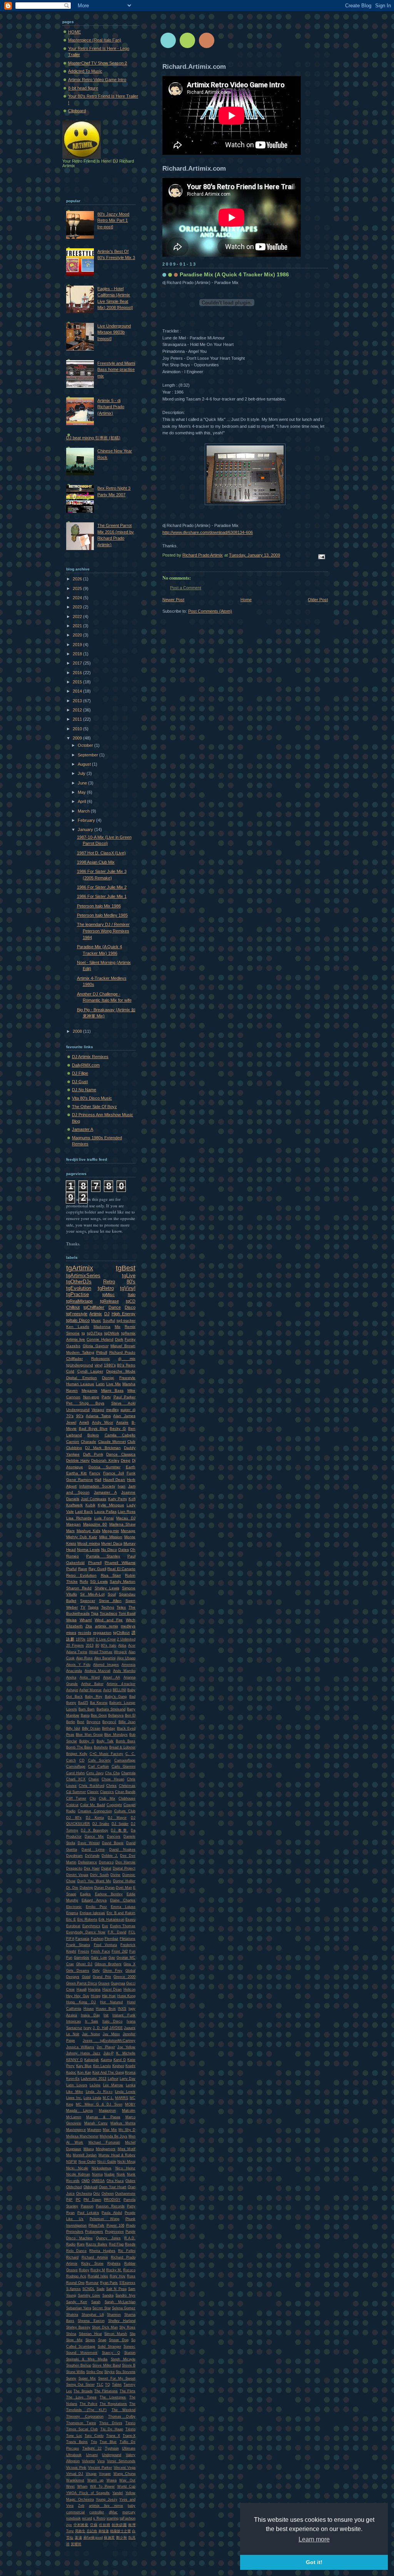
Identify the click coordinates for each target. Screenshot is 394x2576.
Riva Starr (111, 1575)
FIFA (70, 1939)
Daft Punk (93, 1454)
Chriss (111, 1786)
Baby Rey (94, 1697)
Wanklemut (75, 2480)
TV (83, 1607)
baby (132, 2506)
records (85, 1633)
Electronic (74, 1907)
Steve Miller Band (106, 2365)
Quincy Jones (109, 2238)
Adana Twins (77, 1652)
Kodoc (71, 2072)
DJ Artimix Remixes (90, 1057)
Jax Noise (91, 2034)
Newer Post (173, 600)
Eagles (85, 1894)
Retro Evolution (81, 1575)
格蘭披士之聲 (120, 2531)
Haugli (82, 1989)
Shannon (114, 2315)
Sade (101, 2289)
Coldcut (72, 1805)
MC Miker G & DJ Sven (99, 2104)
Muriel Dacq (112, 1543)
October (86, 745)
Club (131, 1442)
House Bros (106, 2009)
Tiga (95, 1613)
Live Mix (114, 1384)
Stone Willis (76, 2372)
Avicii (107, 1690)
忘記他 (92, 2531)
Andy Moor (103, 1422)
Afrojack (120, 1652)
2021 (78, 626)
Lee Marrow (113, 2085)
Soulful (109, 1320)
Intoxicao (73, 2021)
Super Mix (87, 2378)
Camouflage (76, 1767)
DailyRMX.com (86, 1065)
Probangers (94, 2232)
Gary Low (99, 1958)
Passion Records (110, 2206)
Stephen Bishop (79, 2365)
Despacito (74, 1868)
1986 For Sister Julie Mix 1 (102, 896)
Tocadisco (109, 1613)
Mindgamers (106, 2149)
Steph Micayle (123, 2359)
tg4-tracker (126, 1320)
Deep (126, 1460)
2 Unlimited (126, 1639)
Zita (89, 1626)
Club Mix (107, 1798)
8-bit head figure (83, 88)
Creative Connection (95, 1811)
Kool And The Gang (108, 2072)
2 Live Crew (106, 1639)
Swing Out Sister (80, 2385)
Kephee (118, 2066)
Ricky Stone (92, 2264)
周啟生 (80, 2531)
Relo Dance (76, 2251)
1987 (91, 1639)
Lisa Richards (79, 1518)
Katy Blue (84, 2066)
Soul (112, 1594)
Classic (93, 1792)
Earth (131, 1467)
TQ (108, 2385)
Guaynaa (118, 1983)
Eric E (71, 1920)
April (82, 801)
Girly (96, 1971)
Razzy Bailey (97, 2244)
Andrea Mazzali (98, 1671)
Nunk (121, 2174)
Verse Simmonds (121, 2461)
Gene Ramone (80, 1480)
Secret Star (101, 2308)
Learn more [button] (314, 2539)
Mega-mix (110, 1531)
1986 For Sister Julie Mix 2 (102, 887)
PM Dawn (92, 2200)
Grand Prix (102, 1977)
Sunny (71, 2378)
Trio (94, 2442)
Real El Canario (121, 1569)
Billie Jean (127, 1722)
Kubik (90, 1505)
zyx (69, 2525)
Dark (119, 1339)
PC (78, 2200)
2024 (78, 598)
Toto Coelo (94, 2436)
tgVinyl (128, 1288)
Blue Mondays (116, 1735)
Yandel (118, 2493)
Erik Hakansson (111, 1920)
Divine (115, 1875)
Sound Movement (82, 2353)
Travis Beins (77, 2442)
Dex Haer (92, 1868)
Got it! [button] (314, 2562)
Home (246, 600)
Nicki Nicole (77, 2168)
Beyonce (93, 1722)
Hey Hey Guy (78, 1996)
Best (81, 1722)
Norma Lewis (88, 1550)
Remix (130, 1327)
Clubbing (74, 1448)
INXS (122, 2009)
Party (106, 1397)
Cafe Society (100, 1760)
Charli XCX (76, 1779)
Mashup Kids (88, 1531)
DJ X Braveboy (94, 1830)
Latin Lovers (77, 2085)
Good (86, 1977)
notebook (73, 2518)
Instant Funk (124, 2015)
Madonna (102, 1327)
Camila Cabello (120, 1435)
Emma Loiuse (123, 1907)
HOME (74, 32)
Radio (71, 2244)
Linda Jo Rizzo (99, 2092)
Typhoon (112, 2448)
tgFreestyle (77, 1314)
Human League (80, 1384)
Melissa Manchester (82, 2136)
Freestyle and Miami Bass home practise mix (116, 370)
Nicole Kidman (78, 2174)
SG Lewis (99, 1581)
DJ (107, 1314)
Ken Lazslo (102, 2066)
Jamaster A (83, 1129)
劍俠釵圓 (119, 2525)
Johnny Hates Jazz (83, 2053)
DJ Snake (101, 1824)
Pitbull (102, 1352)
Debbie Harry (78, 1460)
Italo (132, 1295)
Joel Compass (93, 1499)
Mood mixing (88, 1543)
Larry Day (128, 2079)
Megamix (89, 1390)
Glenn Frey (113, 1971)
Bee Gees (99, 1715)
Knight (130, 2066)
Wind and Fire (109, 1620)
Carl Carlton (98, 1767)
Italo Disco (113, 2021)
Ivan (122, 1486)
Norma (97, 2174)
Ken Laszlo (78, 1327)
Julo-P (109, 2053)
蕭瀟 (78, 2538)
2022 (78, 617)
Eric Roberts (87, 1920)
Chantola (128, 1773)
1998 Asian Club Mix (96, 862)
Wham (83, 2486)
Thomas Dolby (122, 2416)
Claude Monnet (112, 1442)
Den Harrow (125, 1862)
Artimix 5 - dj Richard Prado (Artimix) (111, 407)
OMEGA (98, 2181)
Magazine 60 (95, 1524)
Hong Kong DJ (81, 2002)
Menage (128, 1531)
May (82, 792)
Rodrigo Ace (76, 2276)
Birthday (109, 1728)
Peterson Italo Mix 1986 (99, 906)
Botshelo (101, 1747)
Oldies (130, 2181)
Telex (121, 1607)
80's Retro (126, 1365)
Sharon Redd (79, 1588)
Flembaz (112, 1939)
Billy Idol (73, 1728)
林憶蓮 (104, 2531)
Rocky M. (114, 2270)
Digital (106, 1868)
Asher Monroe (90, 1690)
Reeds (130, 2244)
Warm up (96, 2480)
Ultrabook (74, 2455)
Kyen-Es (73, 2079)
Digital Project (124, 1868)
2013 (78, 701)
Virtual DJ (75, 2474)
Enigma (72, 1913)
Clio (93, 1798)
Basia (85, 1715)
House (89, 2009)
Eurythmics (91, 1926)
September (88, 755)
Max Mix (110, 2130)
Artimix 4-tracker (121, 1684)
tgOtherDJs (79, 1282)
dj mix (127, 1359)
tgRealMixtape (79, 1301)
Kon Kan (84, 2072)
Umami (92, 2455)
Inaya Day (90, 2015)
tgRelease (109, 1301)
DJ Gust (80, 1082)
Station (130, 2353)
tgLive (129, 1276)
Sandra (108, 2295)
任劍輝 (104, 2525)
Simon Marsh (116, 2334)
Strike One (95, 2372)
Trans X (113, 2436)
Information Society (97, 1486)
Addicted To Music (85, 71)
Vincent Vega (125, 2468)
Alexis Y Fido (78, 1665)
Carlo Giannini (124, 1767)
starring (113, 2518)
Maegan (73, 1524)
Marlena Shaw (123, 1524)
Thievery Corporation (85, 2416)
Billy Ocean (91, 1728)
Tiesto (130, 2423)
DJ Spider (120, 1824)
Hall (98, 1480)
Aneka (71, 1677)
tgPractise (78, 1294)
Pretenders (75, 2232)
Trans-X (129, 2436)
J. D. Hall (100, 2028)
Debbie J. (110, 1856)
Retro (109, 1282)
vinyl (98, 1365)
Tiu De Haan (112, 2429)
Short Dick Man (105, 2327)
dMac (113, 2512)
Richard (72, 2257)
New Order (87, 2162)
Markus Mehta (123, 2123)
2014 (78, 691)
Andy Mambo (124, 1671)
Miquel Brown (123, 1346)
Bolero (93, 1435)
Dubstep (86, 1888)
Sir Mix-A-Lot (92, 1594)
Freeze (84, 1951)
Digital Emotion (82, 1378)
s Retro (99, 2518)
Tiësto (130, 2429)
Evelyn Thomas (123, 1926)
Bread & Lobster (122, 1747)
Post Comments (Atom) (210, 611)
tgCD (131, 1301)
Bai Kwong (99, 1703)
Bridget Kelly (77, 1754)
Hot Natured (111, 2002)
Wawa (112, 2480)
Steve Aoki (124, 1403)
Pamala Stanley (103, 1556)
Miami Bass (113, 1390)
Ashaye (72, 1690)
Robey (84, 2270)
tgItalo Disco (78, 1320)
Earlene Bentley (109, 1894)
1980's (110, 1365)
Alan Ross (85, 1658)
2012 (78, 710)
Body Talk (105, 1741)
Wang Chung (124, 2474)
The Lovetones (113, 2397)
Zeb (81, 2506)
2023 (78, 607)
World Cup (127, 2486)
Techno (108, 1607)
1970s (81, 1639)
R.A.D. (130, 2238)
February (87, 820)
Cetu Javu (95, 1773)
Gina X (129, 1964)
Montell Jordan (85, 2155)
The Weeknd (124, 2410)
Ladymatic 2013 (93, 2079)
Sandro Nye (125, 2295)
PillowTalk (96, 2225)
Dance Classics (121, 1454)
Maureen (94, 2130)
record (87, 2518)
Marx (70, 1531)
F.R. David (117, 1932)
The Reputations (114, 2404)
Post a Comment (186, 588)
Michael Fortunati (104, 2142)
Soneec (129, 2347)
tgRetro (106, 1288)
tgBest (126, 1268)
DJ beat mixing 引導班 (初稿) (93, 438)
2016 (78, 673)
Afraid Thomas (101, 1652)
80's (131, 1282)
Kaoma (106, 2060)
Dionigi (108, 1378)
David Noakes (122, 1850)
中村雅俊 (81, 2525)
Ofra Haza (115, 2181)
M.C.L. (108, 2098)
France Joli (114, 1473)
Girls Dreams (78, 1971)
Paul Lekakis (88, 2213)
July (82, 773)
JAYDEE (116, 2028)
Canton (73, 1442)
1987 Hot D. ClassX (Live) (101, 853)
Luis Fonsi (104, 1518)
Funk (131, 1473)
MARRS (122, 2098)
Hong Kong (126, 1996)
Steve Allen (110, 1601)
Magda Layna (79, 2111)
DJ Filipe (80, 1073)
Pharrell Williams (120, 1563)
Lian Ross (127, 1512)
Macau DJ (126, 1518)
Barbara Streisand (111, 1709)
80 (97, 1645)
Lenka (131, 2085)
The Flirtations (106, 2391)
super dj (128, 1410)
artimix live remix (106, 2506)
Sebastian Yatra (79, 2308)
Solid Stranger (109, 2347)
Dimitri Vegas (77, 1875)
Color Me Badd (92, 1805)
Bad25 (83, 1703)
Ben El (130, 1715)
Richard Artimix (95, 2257)
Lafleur (113, 2079)
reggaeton (102, 1633)
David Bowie (113, 1843)
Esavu (130, 1920)
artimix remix (107, 1626)
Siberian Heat (90, 2334)
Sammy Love (89, 2295)
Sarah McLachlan (120, 2302)
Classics (107, 1792)
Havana (94, 1989)
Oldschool (74, 2187)
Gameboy (82, 1958)
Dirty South (99, 1875)
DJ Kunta (95, 1818)
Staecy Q (111, 2353)
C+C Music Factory (107, 1754)
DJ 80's (74, 1818)
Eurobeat (73, 1926)
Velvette (88, 2461)
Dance (115, 1307)
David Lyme (93, 1850)
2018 (78, 654)
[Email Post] (321, 556)
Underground (78, 1410)
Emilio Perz (96, 1907)
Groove (104, 1983)
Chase (94, 1779)
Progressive (114, 2232)
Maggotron (107, 2111)
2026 (78, 579)
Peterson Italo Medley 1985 (102, 915)
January (86, 829)
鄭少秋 (122, 2538)
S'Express (127, 2283)
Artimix (96, 1314)
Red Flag (116, 2244)
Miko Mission (111, 1537)
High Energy (124, 1314)
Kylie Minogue (111, 1505)
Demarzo (106, 1862)
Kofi (132, 1499)
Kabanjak (92, 2060)
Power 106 (115, 2225)
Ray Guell (97, 1569)
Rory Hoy (118, 2276)
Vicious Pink (76, 2468)
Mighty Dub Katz (82, 1537)
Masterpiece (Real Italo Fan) (95, 40)
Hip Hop (109, 1996)
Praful (71, 1569)
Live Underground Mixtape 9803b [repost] (114, 332)
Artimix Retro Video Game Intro (97, 80)
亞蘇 (94, 2525)
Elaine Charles (123, 1900)
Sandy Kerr (77, 2302)
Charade (88, 1442)
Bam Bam (87, 1709)
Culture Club (125, 1811)
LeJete (95, 2085)
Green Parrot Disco (82, 1983)
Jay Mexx (111, 2034)
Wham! (86, 1620)
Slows (90, 2340)
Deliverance (88, 1862)
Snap (102, 2340)
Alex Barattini (105, 1658)
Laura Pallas (105, 1512)
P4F (69, 2200)
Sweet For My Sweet (117, 2378)
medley (113, 1410)
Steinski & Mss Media (87, 2359)
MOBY (130, 2104)
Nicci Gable (107, 2162)
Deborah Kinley (105, 1460)
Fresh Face (100, 1951)
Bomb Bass (126, 1741)
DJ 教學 (119, 1830)
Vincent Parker (100, 2468)
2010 (78, 729)
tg (83, 1333)
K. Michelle (126, 2053)
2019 (78, 645)
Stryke (109, 2372)
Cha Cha (112, 1773)
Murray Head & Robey (117, 2155)
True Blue (108, 2442)
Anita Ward (90, 1677)
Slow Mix (74, 2340)
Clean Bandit (125, 1792)
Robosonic (101, 1359)
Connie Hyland (100, 1339)
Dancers (114, 1836)
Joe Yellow (126, 2047)
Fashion (97, 1939)
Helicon (129, 1989)
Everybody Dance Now (86, 1932)
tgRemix (128, 1333)
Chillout (73, 1307)
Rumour (92, 2283)
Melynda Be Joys (114, 2136)
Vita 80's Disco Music (92, 1098)
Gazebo (73, 1346)
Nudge (109, 2174)
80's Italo (109, 1645)
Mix (118, 1327)
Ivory (88, 2028)
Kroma (130, 2072)
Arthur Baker (92, 1684)
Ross (131, 2276)
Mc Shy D (127, 2130)
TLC (100, 2385)
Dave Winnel (89, 1843)
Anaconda (74, 1671)
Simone (73, 1333)
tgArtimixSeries (83, 1276)
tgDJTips (95, 1333)
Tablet (117, 2385)
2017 (78, 663)
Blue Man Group (89, 1735)
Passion (87, 2206)
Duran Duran (104, 1888)
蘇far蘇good (93, 2538)
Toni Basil (127, 1613)
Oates (124, 1550)
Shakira (72, 2315)
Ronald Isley (98, 2276)
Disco (130, 1307)
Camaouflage (125, 1760)
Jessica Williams (80, 2047)
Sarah (96, 2302)
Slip (133, 2334)
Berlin (71, 1722)
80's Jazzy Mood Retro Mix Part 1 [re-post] (113, 220)
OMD (86, 2181)
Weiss (71, 1620)
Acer (132, 1645)
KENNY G (74, 2060)
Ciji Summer (76, 1792)
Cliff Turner (76, 1798)
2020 (78, 635)
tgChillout (121, 1633)
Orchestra (84, 2194)
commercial (75, 2512)
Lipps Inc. (74, 2098)
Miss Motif (127, 2149)
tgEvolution (79, 1288)
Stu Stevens (126, 2372)
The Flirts (128, 2391)
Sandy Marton (123, 1581)
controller (97, 2512)
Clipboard (77, 111)
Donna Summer (104, 1467)
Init (106, 2015)
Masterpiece (76, 2130)
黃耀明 (76, 2544)
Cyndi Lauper (90, 1371)
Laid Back (84, 1512)
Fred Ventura (105, 1945)
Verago (98, 1410)
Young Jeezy (107, 2500)
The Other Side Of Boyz (94, 1107)
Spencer (88, 1601)
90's (80, 1416)
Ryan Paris (109, 2283)
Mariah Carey (96, 2123)
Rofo (84, 1581)
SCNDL (88, 2289)
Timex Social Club (82, 2429)
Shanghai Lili (93, 2315)
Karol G (120, 2060)
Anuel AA (112, 1677)
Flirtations (128, 1939)
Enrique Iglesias (93, 1913)
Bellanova (116, 1715)
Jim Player (106, 2047)
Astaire (122, 1422)
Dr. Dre (72, 1888)
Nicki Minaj (126, 2162)
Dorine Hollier (124, 1881)
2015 (78, 682)
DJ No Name (84, 1090)
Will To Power (102, 2486)
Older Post (318, 600)
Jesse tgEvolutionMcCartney (109, 2041)
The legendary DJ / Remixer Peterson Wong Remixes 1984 (103, 931)
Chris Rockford (92, 1786)
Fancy (95, 1473)
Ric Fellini (127, 2251)
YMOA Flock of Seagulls (88, 2493)
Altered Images (106, 1665)
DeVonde (92, 1856)
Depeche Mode (121, 1371)
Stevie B (129, 2365)
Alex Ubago (126, 1658)
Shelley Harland (122, 2321)
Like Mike (75, 2092)
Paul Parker (125, 1397)
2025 (78, 588)
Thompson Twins (81, 2423)
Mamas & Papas (103, 2117)
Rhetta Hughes (102, 2251)
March (84, 811)
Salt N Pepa (116, 2289)
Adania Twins (98, 1416)
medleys (128, 1626)
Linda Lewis (125, 2092)
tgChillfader (94, 1307)
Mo (69, 2155)
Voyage (105, 2474)
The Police (89, 2404)
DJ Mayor (117, 1818)
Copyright (114, 1805)
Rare (81, 2244)
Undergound (112, 2455)
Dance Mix (94, 1836)
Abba (122, 1645)
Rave (83, 1569)
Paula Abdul (112, 2213)
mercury (129, 2512)
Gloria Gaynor (96, 1346)
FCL (132, 1932)
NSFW (72, 2162)
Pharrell (95, 1563)
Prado (131, 2225)
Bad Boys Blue (93, 1428)
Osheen (108, 2194)
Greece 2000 (124, 1977)
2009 (78, 738)
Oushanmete (125, 2194)
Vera (101, 2461)
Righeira (114, 2264)
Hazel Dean (112, 1989)
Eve (105, 1926)
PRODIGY (112, 2200)
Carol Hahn (75, 1773)
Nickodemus (102, 2168)
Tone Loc (74, 2436)
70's (70, 1416)
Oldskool (90, 2187)
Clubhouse (127, 1798)
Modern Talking (80, 1352)
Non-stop (91, 1397)
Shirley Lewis (107, 1588)
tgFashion (128, 2518)
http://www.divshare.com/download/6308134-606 (208, 532)
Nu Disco (109, 1550)
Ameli (84, 1422)
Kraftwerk (74, 1505)
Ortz (97, 2194)
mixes (71, 1633)
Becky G (118, 1428)
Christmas (127, 1786)
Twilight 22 (92, 2448)
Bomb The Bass (79, 1747)
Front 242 (120, 1951)
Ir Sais (92, 2021)
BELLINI (119, 1690)
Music (96, 1320)
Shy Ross (127, 2327)
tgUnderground (80, 1365)
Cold (70, 1371)
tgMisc (109, 1295)
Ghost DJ (84, 1964)
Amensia (129, 1665)
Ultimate (129, 2448)
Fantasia (82, 1939)
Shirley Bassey (78, 2327)
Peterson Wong (104, 2219)
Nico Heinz (126, 2168)
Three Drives (111, 2423)
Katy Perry (118, 1499)
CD (82, 1760)
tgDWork (112, 1333)
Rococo (129, 2270)
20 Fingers (75, 1645)
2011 (78, 719)
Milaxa (89, 2149)
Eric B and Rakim (121, 1913)
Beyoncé (109, 1722)
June (83, 783)
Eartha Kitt (76, 1473)
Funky (130, 1339)
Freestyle (127, 1378)
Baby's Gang (116, 1697)
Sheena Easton (91, 2321)
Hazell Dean (114, 1480)
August (85, 764)
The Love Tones (81, 2397)
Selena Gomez (124, 2308)
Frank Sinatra (78, 1945)
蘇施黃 (109, 2538)
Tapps (93, 1607)
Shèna (71, 2334)
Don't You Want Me (94, 1881)
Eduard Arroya (94, 1900)
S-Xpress (73, 2289)
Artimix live (76, 1339)
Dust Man (124, 1888)
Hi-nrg (96, 1996)
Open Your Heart (113, 2187)
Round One (75, 2283)
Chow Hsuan (113, 1779)
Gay (112, 1958)
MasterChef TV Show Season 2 (98, 63)
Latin (100, 1384)
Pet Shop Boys (85, 1403)
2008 (78, 1031)
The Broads (83, 2391)
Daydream (74, 1856)
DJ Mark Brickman (103, 1448)
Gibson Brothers (108, 1964)
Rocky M (98, 2270)
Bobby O (87, 1741)
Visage (91, 2474)
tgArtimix (80, 1268)
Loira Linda (92, 2098)
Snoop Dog (119, 2340)
